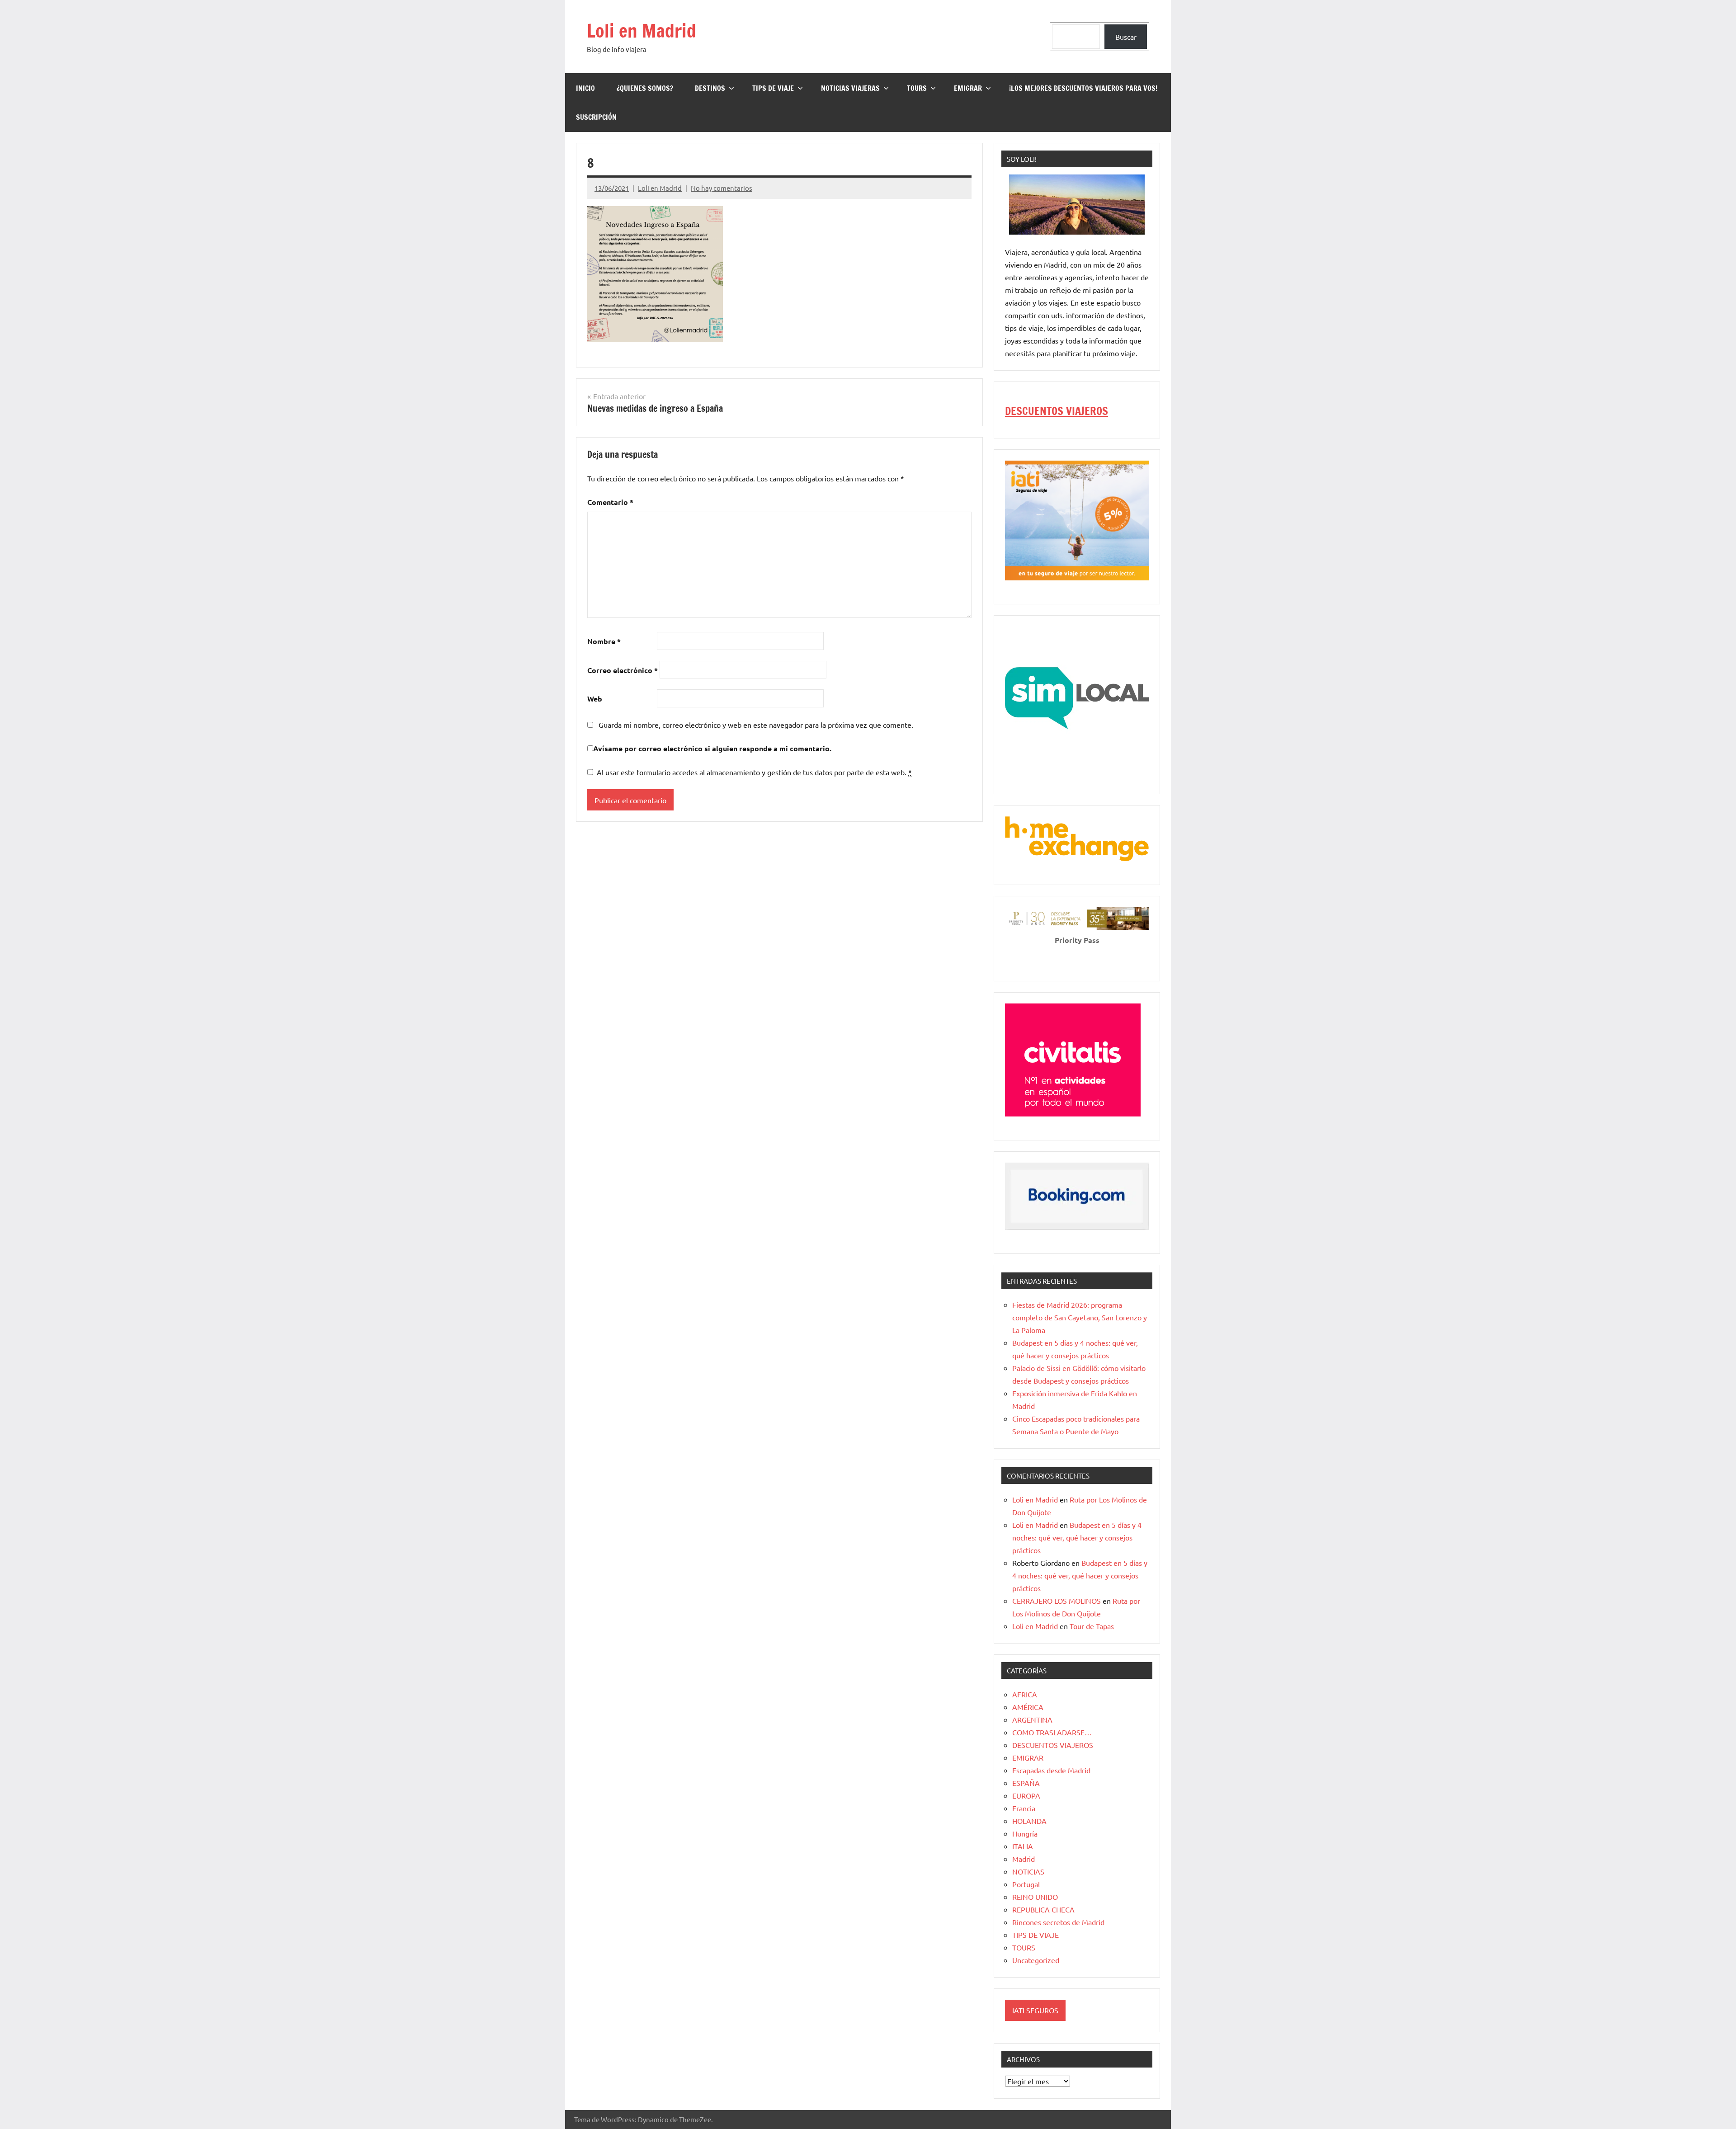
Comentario (610, 502)
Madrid (1024, 1859)
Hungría (1025, 1833)
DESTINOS (710, 88)
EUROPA (1026, 1795)
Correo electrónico (623, 670)
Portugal (1026, 1884)
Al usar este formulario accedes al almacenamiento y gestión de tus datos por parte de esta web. (754, 772)
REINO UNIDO (1035, 1897)
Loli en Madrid (642, 31)
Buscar (1126, 37)
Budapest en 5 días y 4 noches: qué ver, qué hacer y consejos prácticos (1077, 1537)
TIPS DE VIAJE (773, 88)
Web (595, 699)
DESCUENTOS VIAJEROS (1057, 411)
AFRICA (1025, 1694)
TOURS (917, 88)
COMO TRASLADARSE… (1052, 1732)
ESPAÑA (1026, 1783)
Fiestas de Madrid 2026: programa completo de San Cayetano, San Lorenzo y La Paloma (1080, 1317)
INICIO (585, 88)
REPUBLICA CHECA (1043, 1909)
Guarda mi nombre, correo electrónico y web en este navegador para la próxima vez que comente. (756, 725)
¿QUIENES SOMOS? (645, 88)
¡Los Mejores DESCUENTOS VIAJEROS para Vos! (1083, 88)
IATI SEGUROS (1035, 2010)
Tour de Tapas (1092, 1626)
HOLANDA (1029, 1821)
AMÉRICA (1028, 1707)
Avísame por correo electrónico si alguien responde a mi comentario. (712, 748)
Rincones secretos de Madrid (1058, 1922)
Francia (1024, 1808)
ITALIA (1023, 1846)
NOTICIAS (1028, 1871)
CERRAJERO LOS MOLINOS (1057, 1601)
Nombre (604, 641)
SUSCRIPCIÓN (596, 117)
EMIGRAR (968, 88)
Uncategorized (1036, 1960)
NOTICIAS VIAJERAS (850, 88)
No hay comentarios (722, 188)
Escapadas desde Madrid (1051, 1770)
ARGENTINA (1032, 1719)
